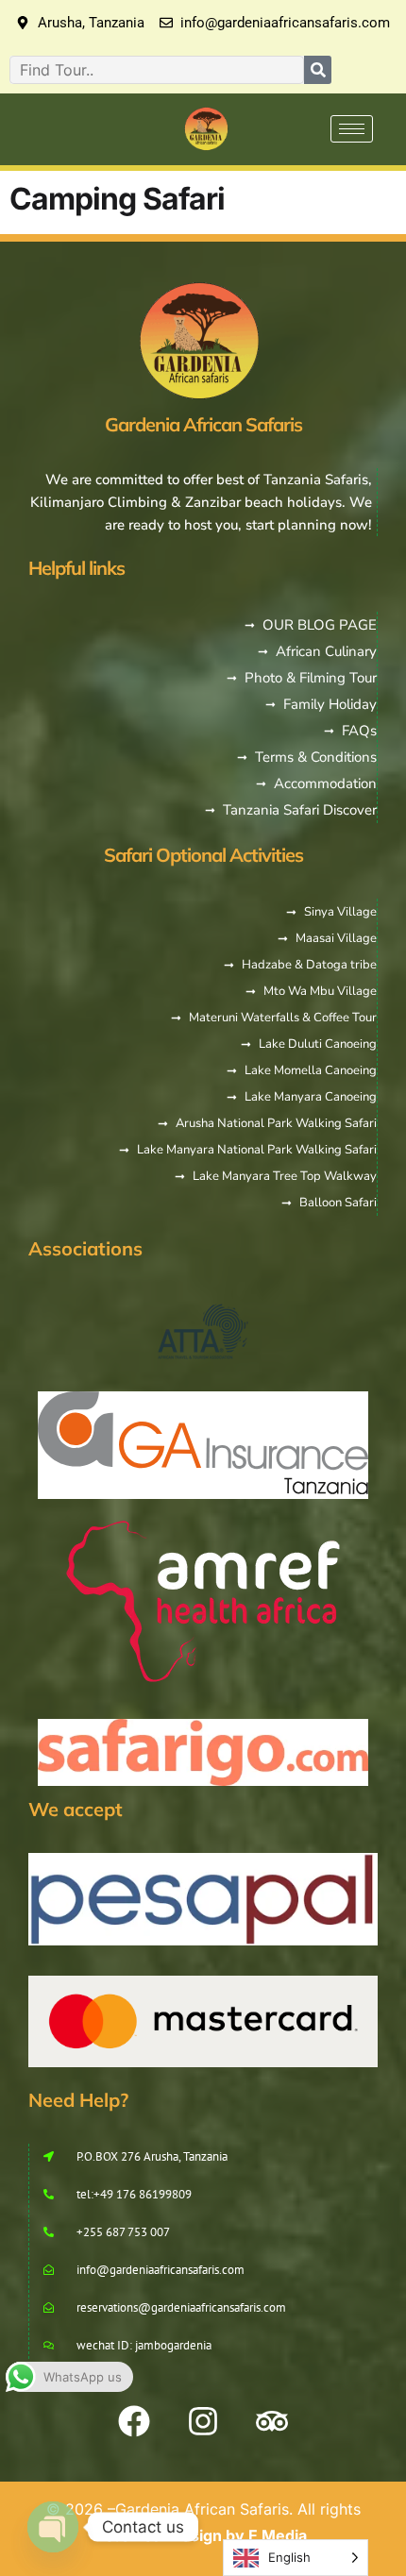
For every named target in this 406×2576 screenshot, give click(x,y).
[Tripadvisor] (272, 2421)
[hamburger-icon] (352, 129)
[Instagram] (203, 2421)
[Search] (318, 70)
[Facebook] (134, 2421)
